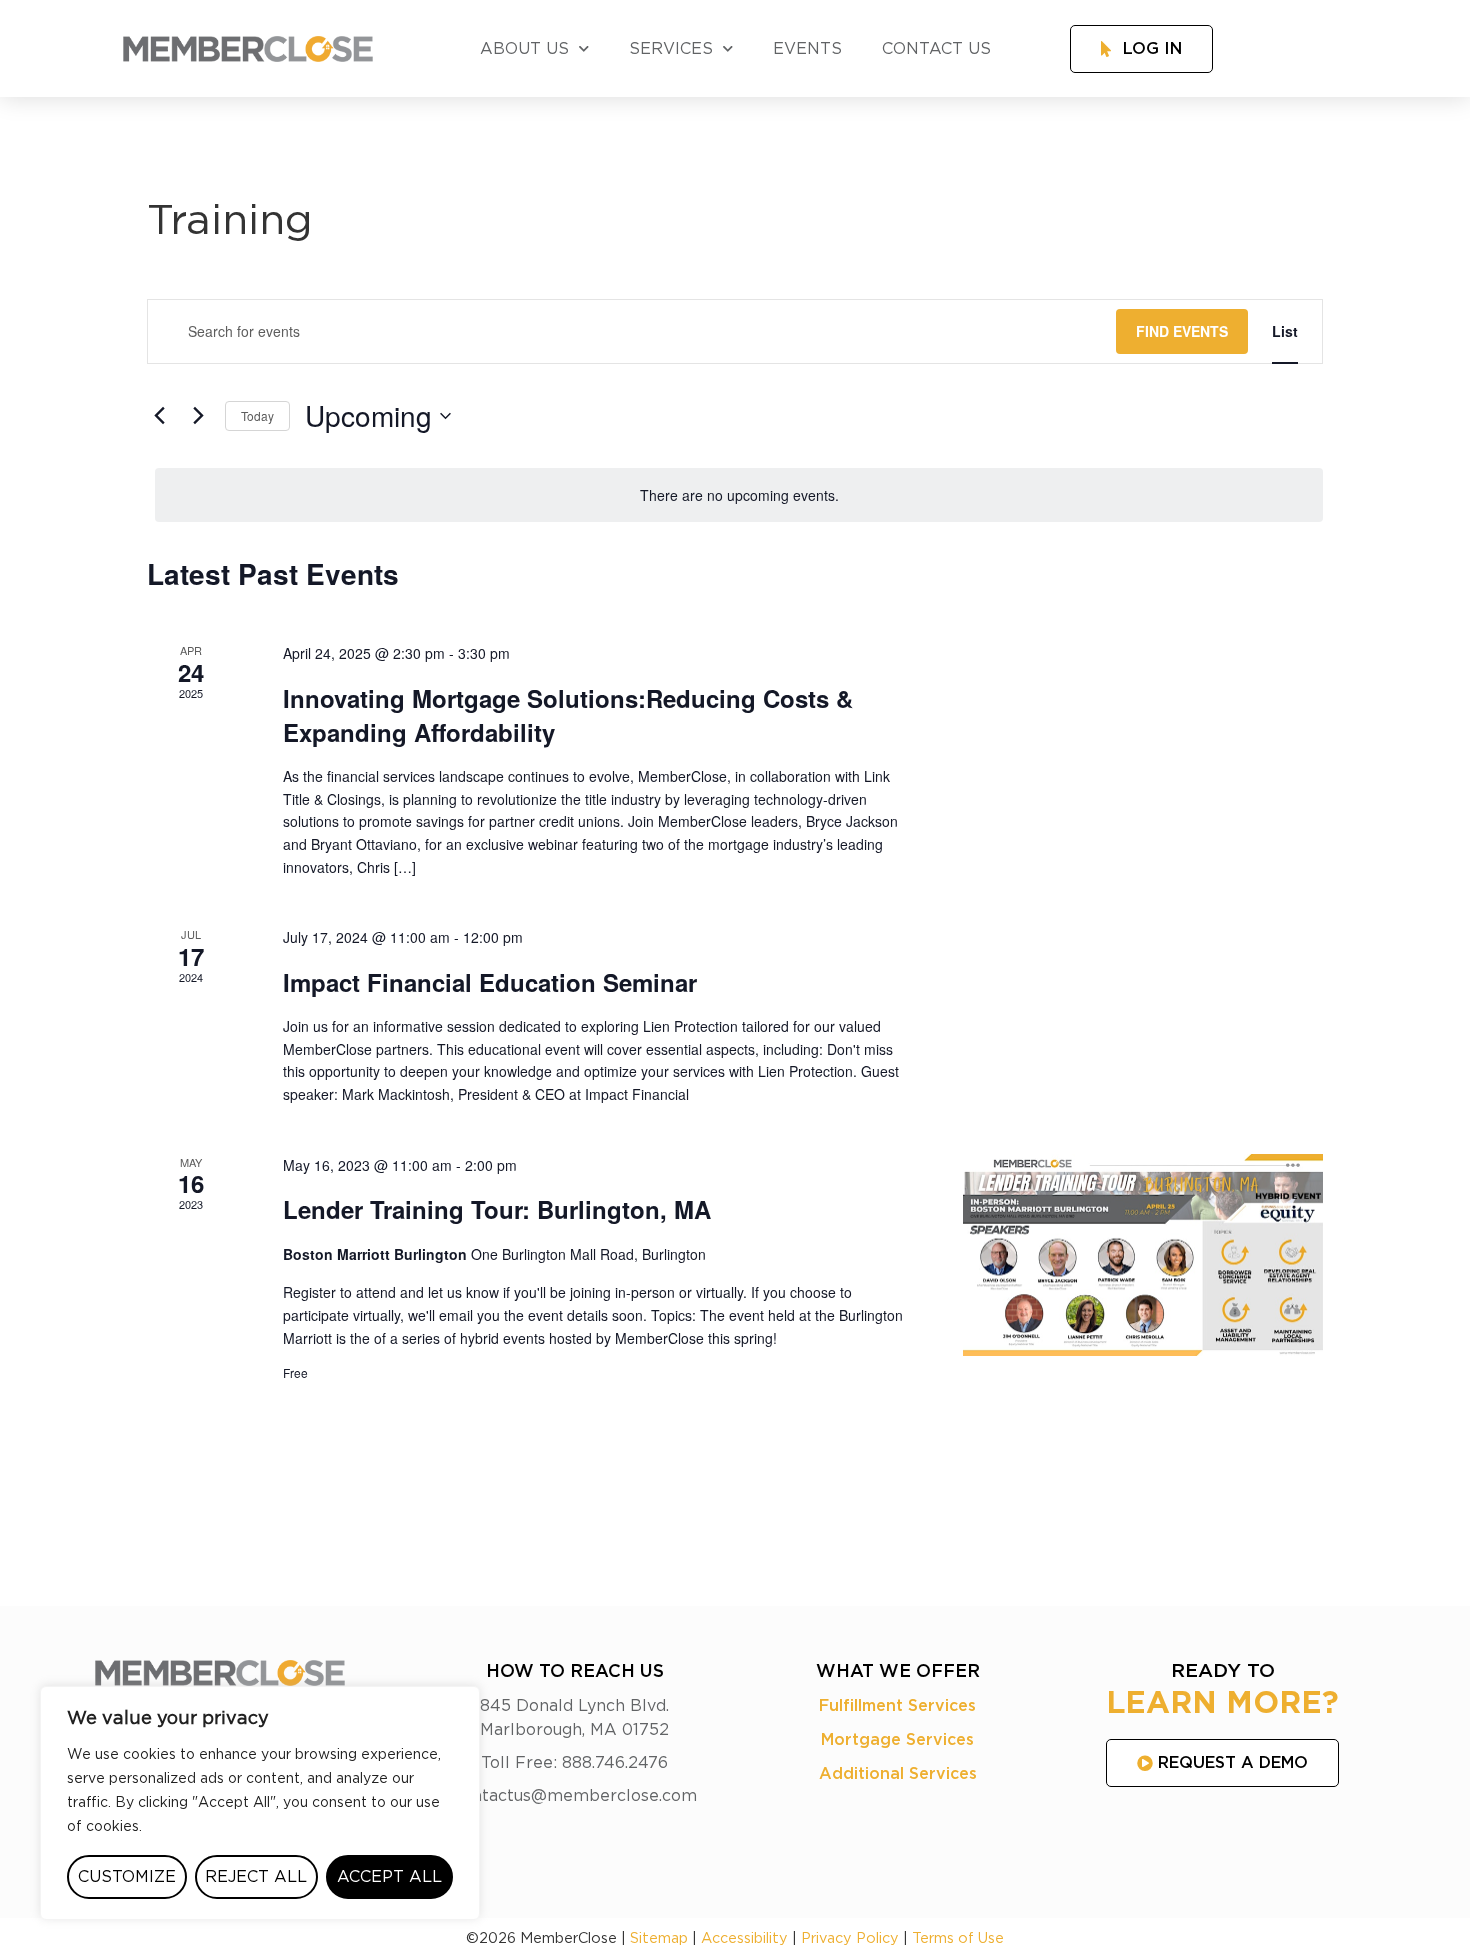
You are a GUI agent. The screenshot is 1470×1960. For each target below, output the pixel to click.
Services (671, 49)
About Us (524, 49)
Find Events (1182, 331)
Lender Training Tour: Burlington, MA (497, 1209)
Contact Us (936, 49)
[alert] (739, 495)
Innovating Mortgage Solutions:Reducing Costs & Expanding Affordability (568, 715)
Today (257, 415)
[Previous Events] (159, 416)
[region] (260, 1803)
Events (807, 49)
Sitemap (659, 1938)
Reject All (256, 1877)
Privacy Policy (850, 1938)
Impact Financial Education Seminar (490, 982)
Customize (127, 1877)
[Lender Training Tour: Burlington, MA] (1143, 1255)
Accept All (389, 1877)
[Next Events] (198, 416)
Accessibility (744, 1938)
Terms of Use (958, 1938)
